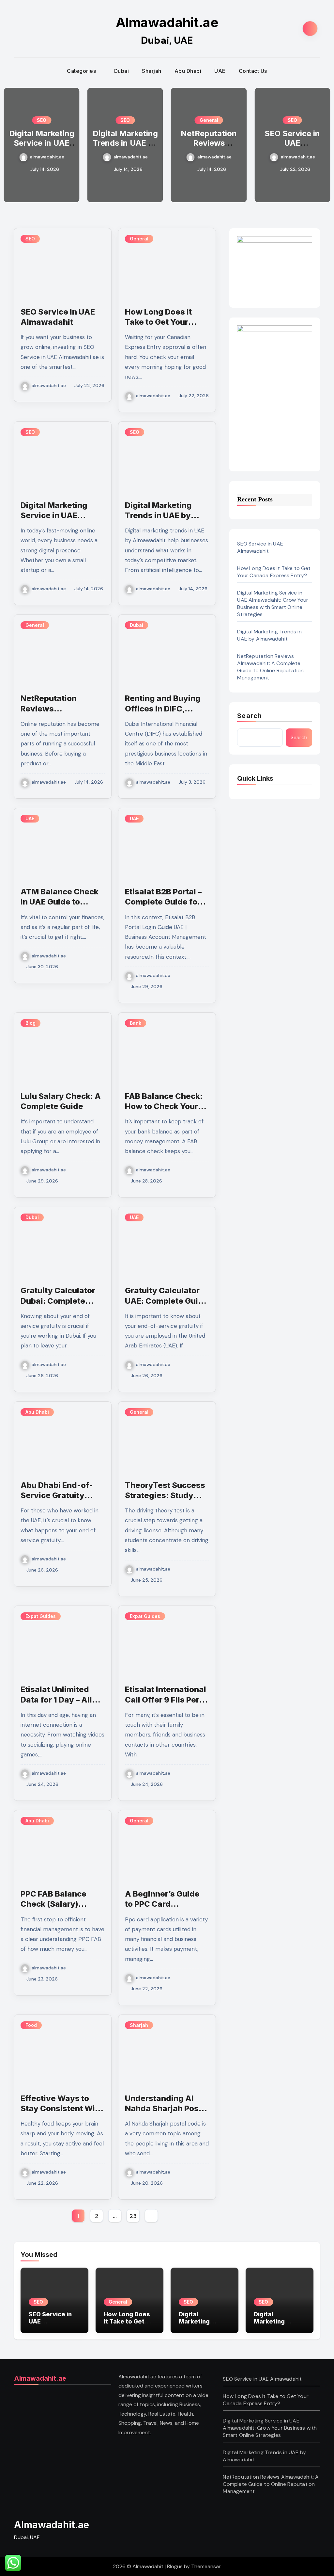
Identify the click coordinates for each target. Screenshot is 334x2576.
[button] (321, 144)
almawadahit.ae (47, 157)
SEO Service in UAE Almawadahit (209, 143)
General (125, 120)
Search (250, 716)
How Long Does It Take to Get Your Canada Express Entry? (292, 147)
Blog (30, 1023)
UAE (220, 71)
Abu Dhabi (188, 71)
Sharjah (152, 71)
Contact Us (253, 71)
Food (31, 2025)
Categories (82, 71)
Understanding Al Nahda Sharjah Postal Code (167, 2108)
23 (133, 2216)
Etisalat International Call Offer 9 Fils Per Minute (166, 1699)
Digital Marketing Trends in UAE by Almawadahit (42, 143)
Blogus (175, 2566)
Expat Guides (41, 1616)
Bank (136, 1023)
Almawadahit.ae (167, 22)
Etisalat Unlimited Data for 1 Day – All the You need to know (62, 1699)
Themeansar (206, 2566)
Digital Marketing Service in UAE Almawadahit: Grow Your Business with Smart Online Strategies (273, 603)
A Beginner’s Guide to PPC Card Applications (162, 1904)
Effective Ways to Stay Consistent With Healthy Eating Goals (62, 2108)
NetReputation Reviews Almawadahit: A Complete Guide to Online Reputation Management (270, 667)
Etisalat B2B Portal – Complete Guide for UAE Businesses (163, 902)
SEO (42, 120)
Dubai (122, 71)
